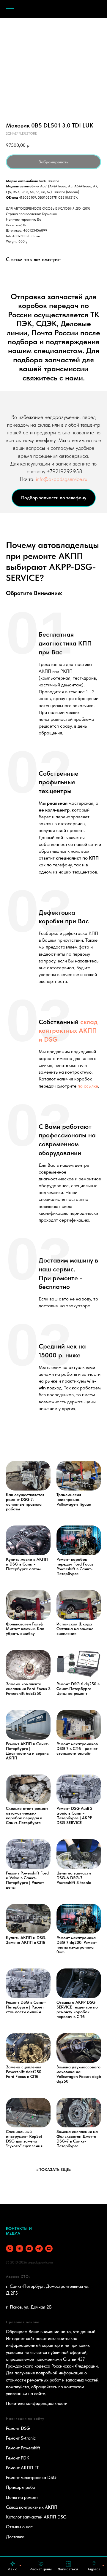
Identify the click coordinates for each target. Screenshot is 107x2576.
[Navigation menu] (10, 9)
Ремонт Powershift (23, 2448)
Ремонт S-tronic (21, 2438)
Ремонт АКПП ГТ (22, 2468)
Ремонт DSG (18, 2428)
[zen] (49, 2249)
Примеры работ (21, 2487)
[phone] (10, 2249)
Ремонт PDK (18, 2458)
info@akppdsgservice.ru (62, 479)
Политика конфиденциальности (37, 2403)
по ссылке (88, 1086)
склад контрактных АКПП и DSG (68, 1030)
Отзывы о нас (19, 2527)
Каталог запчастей (24, 2517)
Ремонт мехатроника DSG (31, 2478)
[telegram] (39, 2249)
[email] (29, 2249)
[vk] (19, 2249)
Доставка (15, 2537)
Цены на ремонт (22, 2497)
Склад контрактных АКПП (32, 2507)
